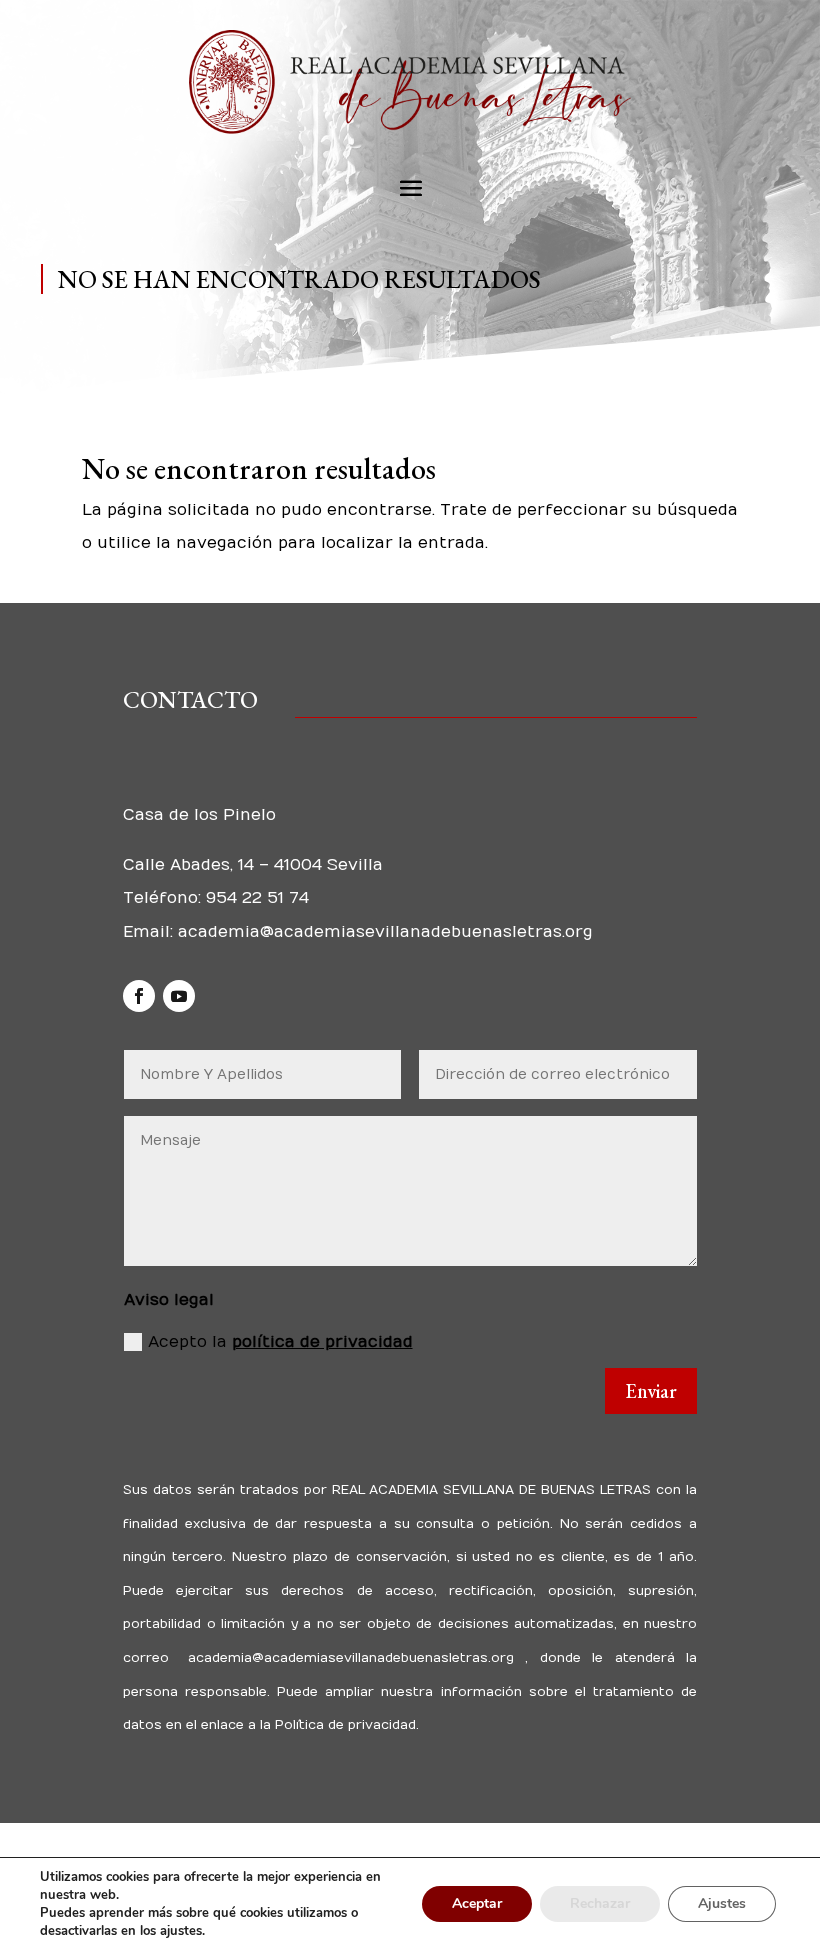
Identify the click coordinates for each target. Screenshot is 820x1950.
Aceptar (477, 1903)
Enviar (651, 1391)
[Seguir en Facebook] (139, 996)
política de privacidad (322, 1342)
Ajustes (722, 1903)
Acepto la (280, 1342)
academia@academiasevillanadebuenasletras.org (385, 932)
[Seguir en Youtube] (179, 996)
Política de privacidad (343, 1725)
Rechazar (600, 1903)
